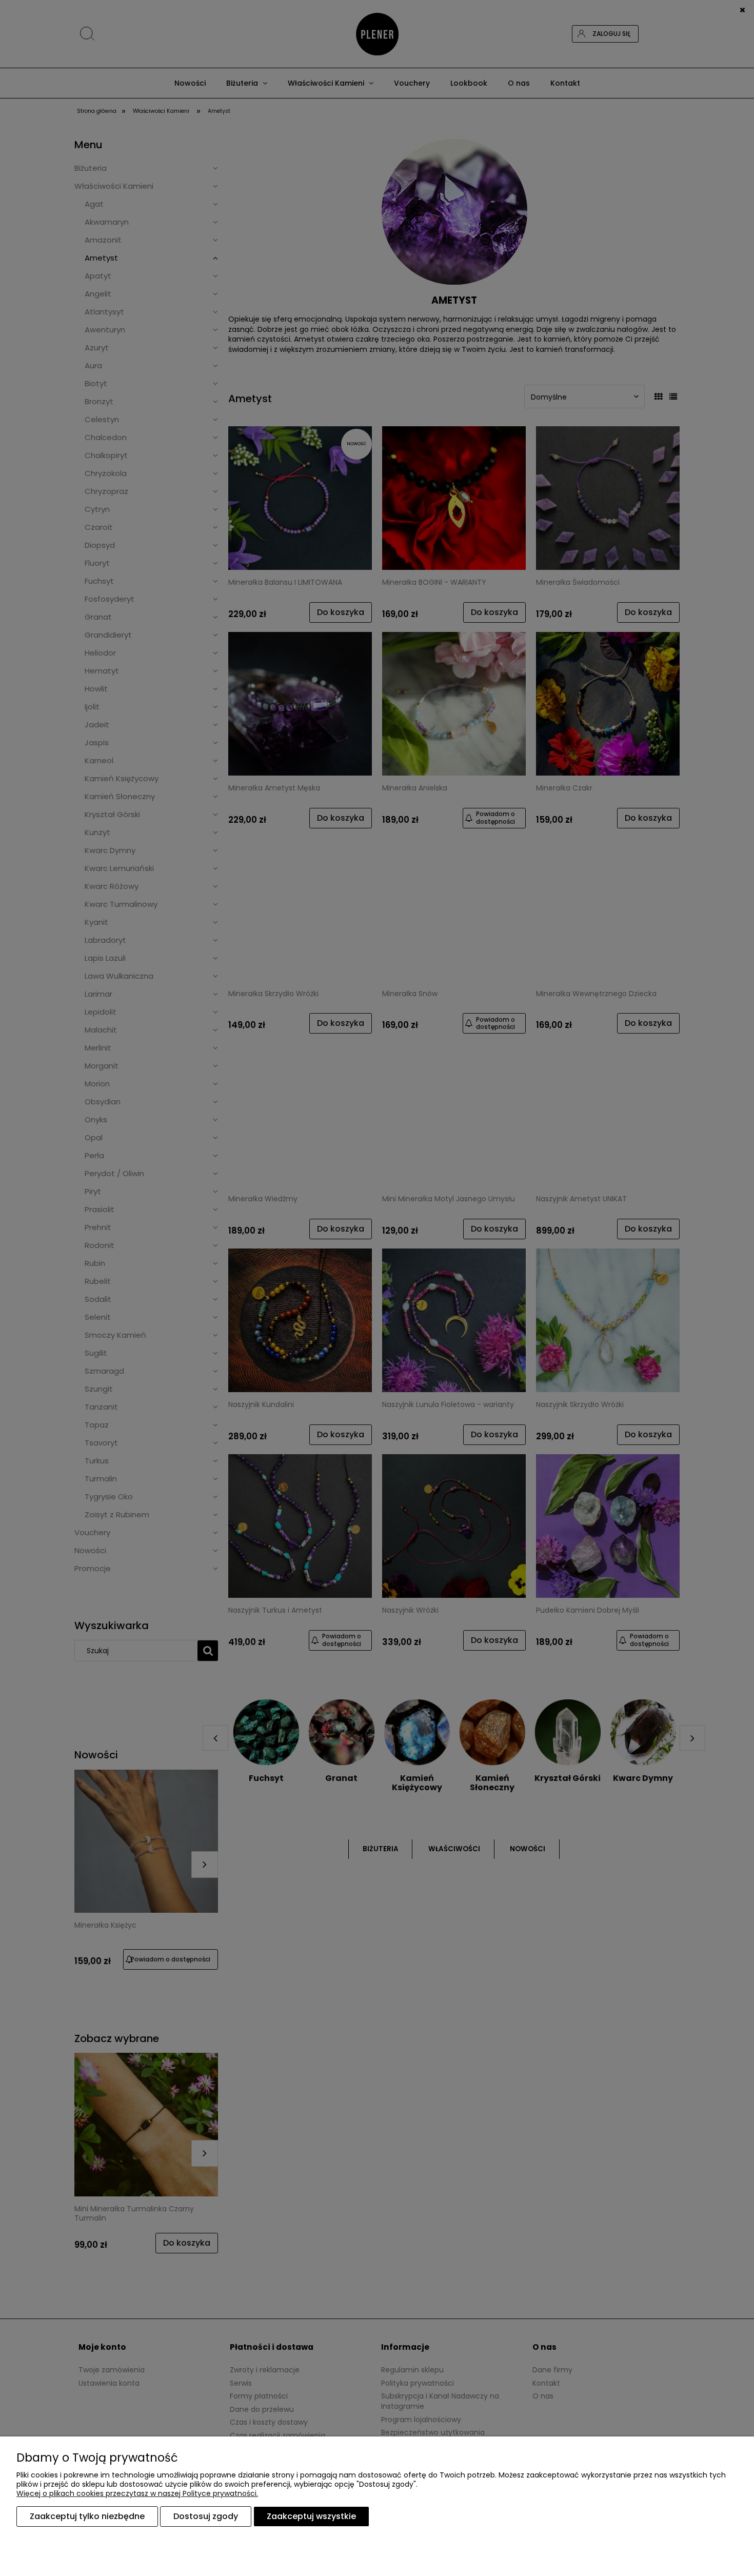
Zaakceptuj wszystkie (311, 2516)
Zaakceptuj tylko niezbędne (87, 2516)
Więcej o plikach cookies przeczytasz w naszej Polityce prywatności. (137, 2493)
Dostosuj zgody (206, 2516)
